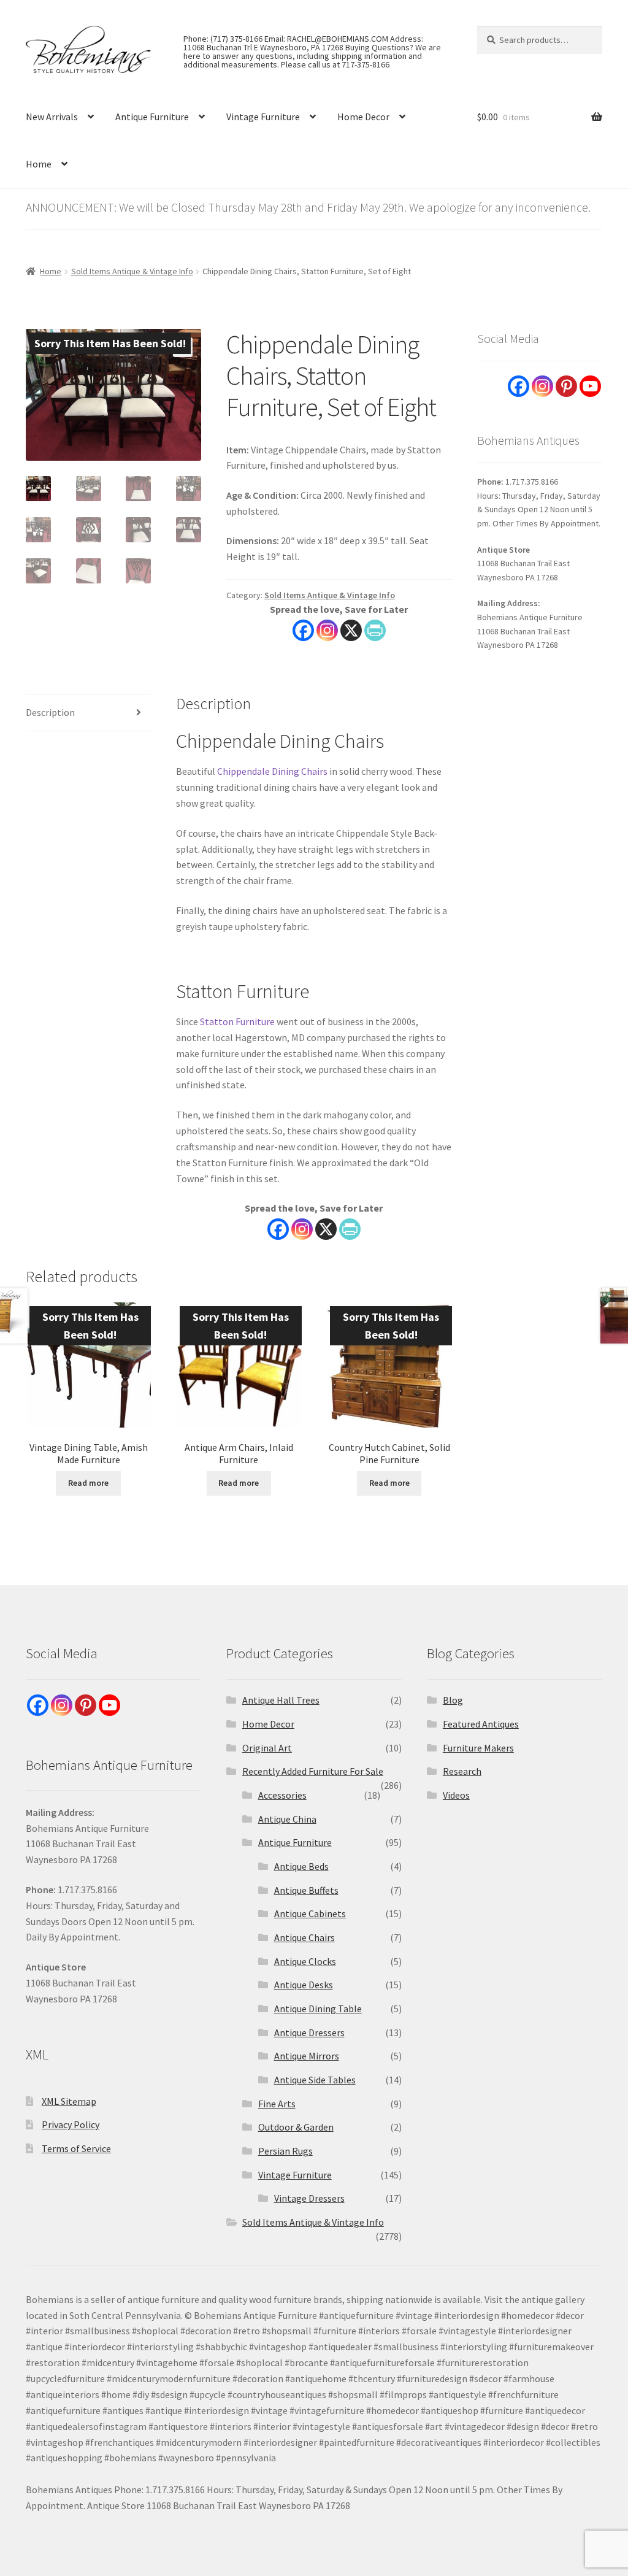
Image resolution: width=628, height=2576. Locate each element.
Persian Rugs (285, 2151)
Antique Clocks (305, 1961)
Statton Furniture (237, 1021)
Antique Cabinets (310, 1913)
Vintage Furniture (263, 117)
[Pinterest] (566, 386)
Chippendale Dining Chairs (272, 771)
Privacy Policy (71, 2124)
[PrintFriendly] (375, 630)
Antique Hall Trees (281, 1700)
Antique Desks (304, 1985)
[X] (351, 630)
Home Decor (363, 117)
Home (39, 164)
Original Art (267, 1748)
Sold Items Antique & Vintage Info (132, 271)
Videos (456, 1795)
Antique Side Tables (315, 2080)
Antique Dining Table (318, 2009)
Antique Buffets (306, 1890)
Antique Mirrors (307, 2056)
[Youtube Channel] (590, 386)
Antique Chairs (304, 1937)
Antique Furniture (152, 117)
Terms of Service (76, 2148)
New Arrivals (52, 117)
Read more (88, 1483)
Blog (453, 1700)
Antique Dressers (309, 2032)
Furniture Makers (478, 1748)
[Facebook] (303, 630)
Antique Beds (301, 1866)
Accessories (282, 1795)
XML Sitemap (69, 2101)
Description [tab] (50, 712)
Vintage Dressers (309, 2198)
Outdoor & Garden (296, 2127)
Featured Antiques (481, 1724)
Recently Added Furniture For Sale (313, 1771)
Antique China (287, 1819)
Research (462, 1771)
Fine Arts (277, 2104)
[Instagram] (327, 630)
